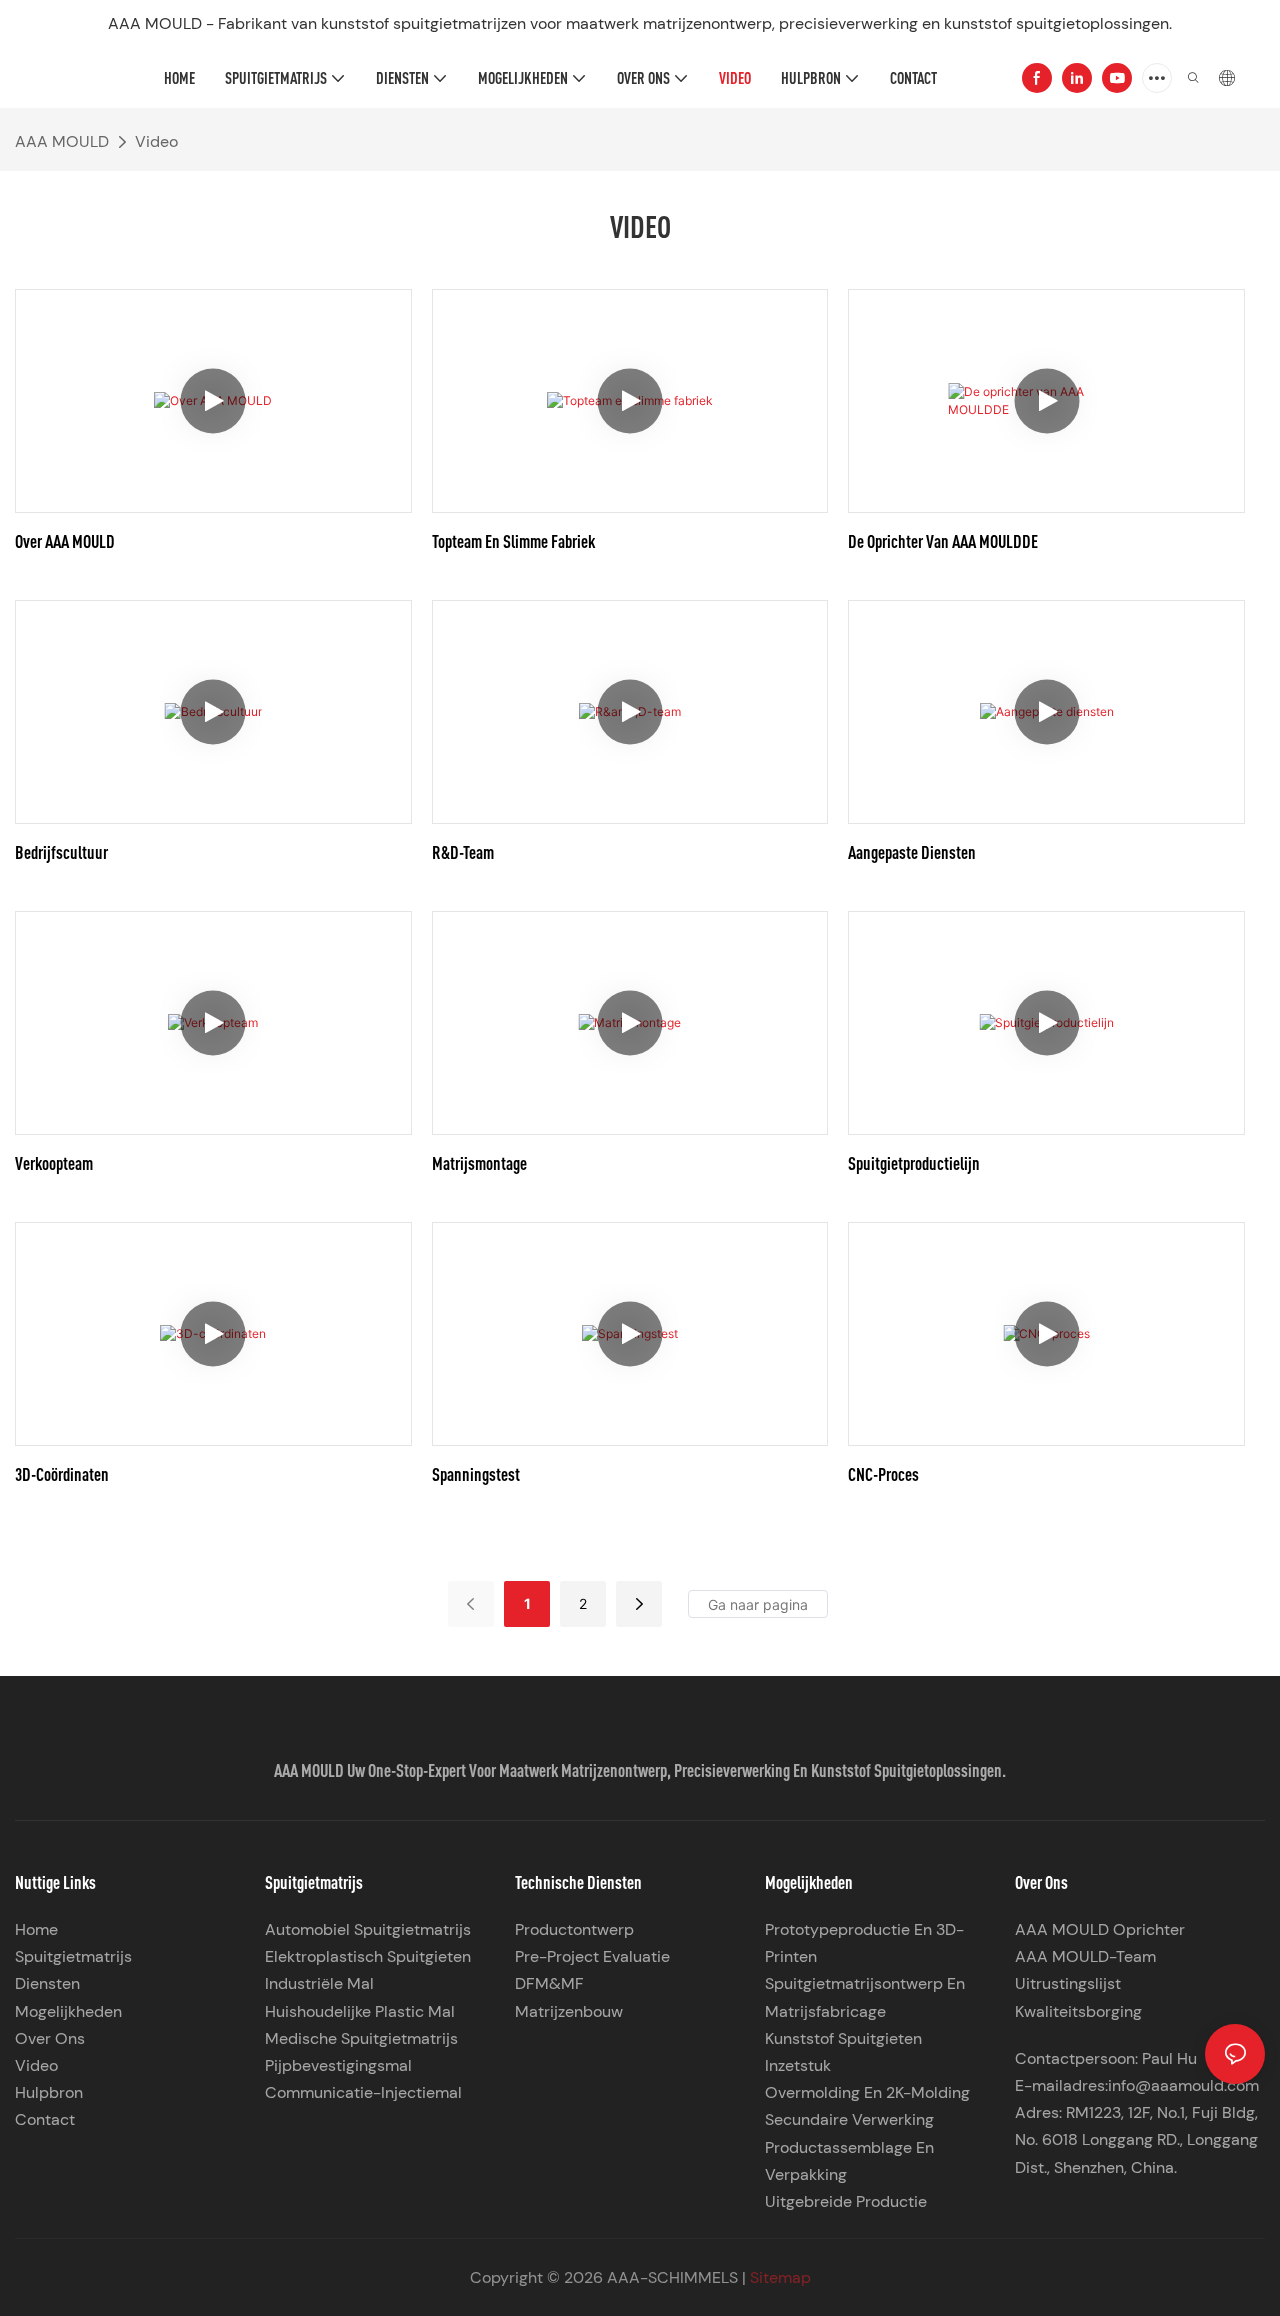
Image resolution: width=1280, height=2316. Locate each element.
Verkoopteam (54, 1163)
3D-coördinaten (62, 1474)
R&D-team (463, 852)
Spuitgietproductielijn (914, 1163)
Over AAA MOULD (65, 541)
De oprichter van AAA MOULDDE (943, 541)
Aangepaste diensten (912, 852)
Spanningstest (476, 1474)
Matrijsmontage (479, 1163)
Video (156, 141)
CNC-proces (883, 1474)
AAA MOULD (62, 141)
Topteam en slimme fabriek (513, 541)
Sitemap (780, 2277)
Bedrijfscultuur (61, 852)
